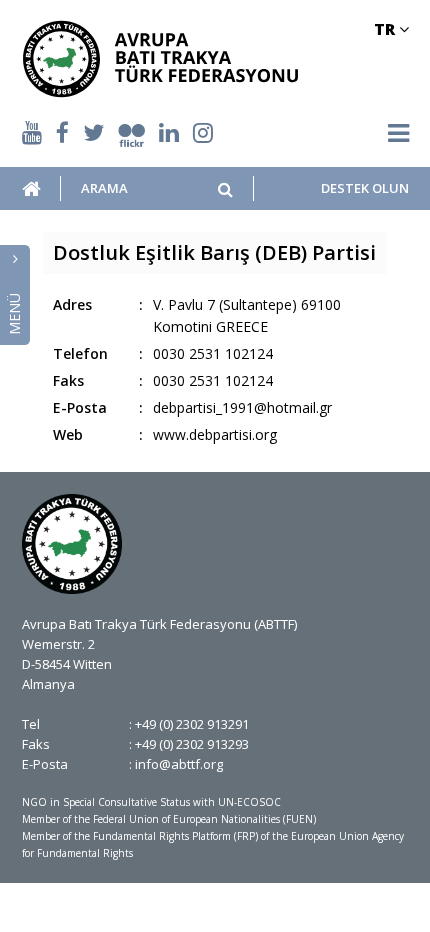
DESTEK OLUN (364, 188)
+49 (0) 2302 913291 (192, 724)
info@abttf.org (179, 764)
